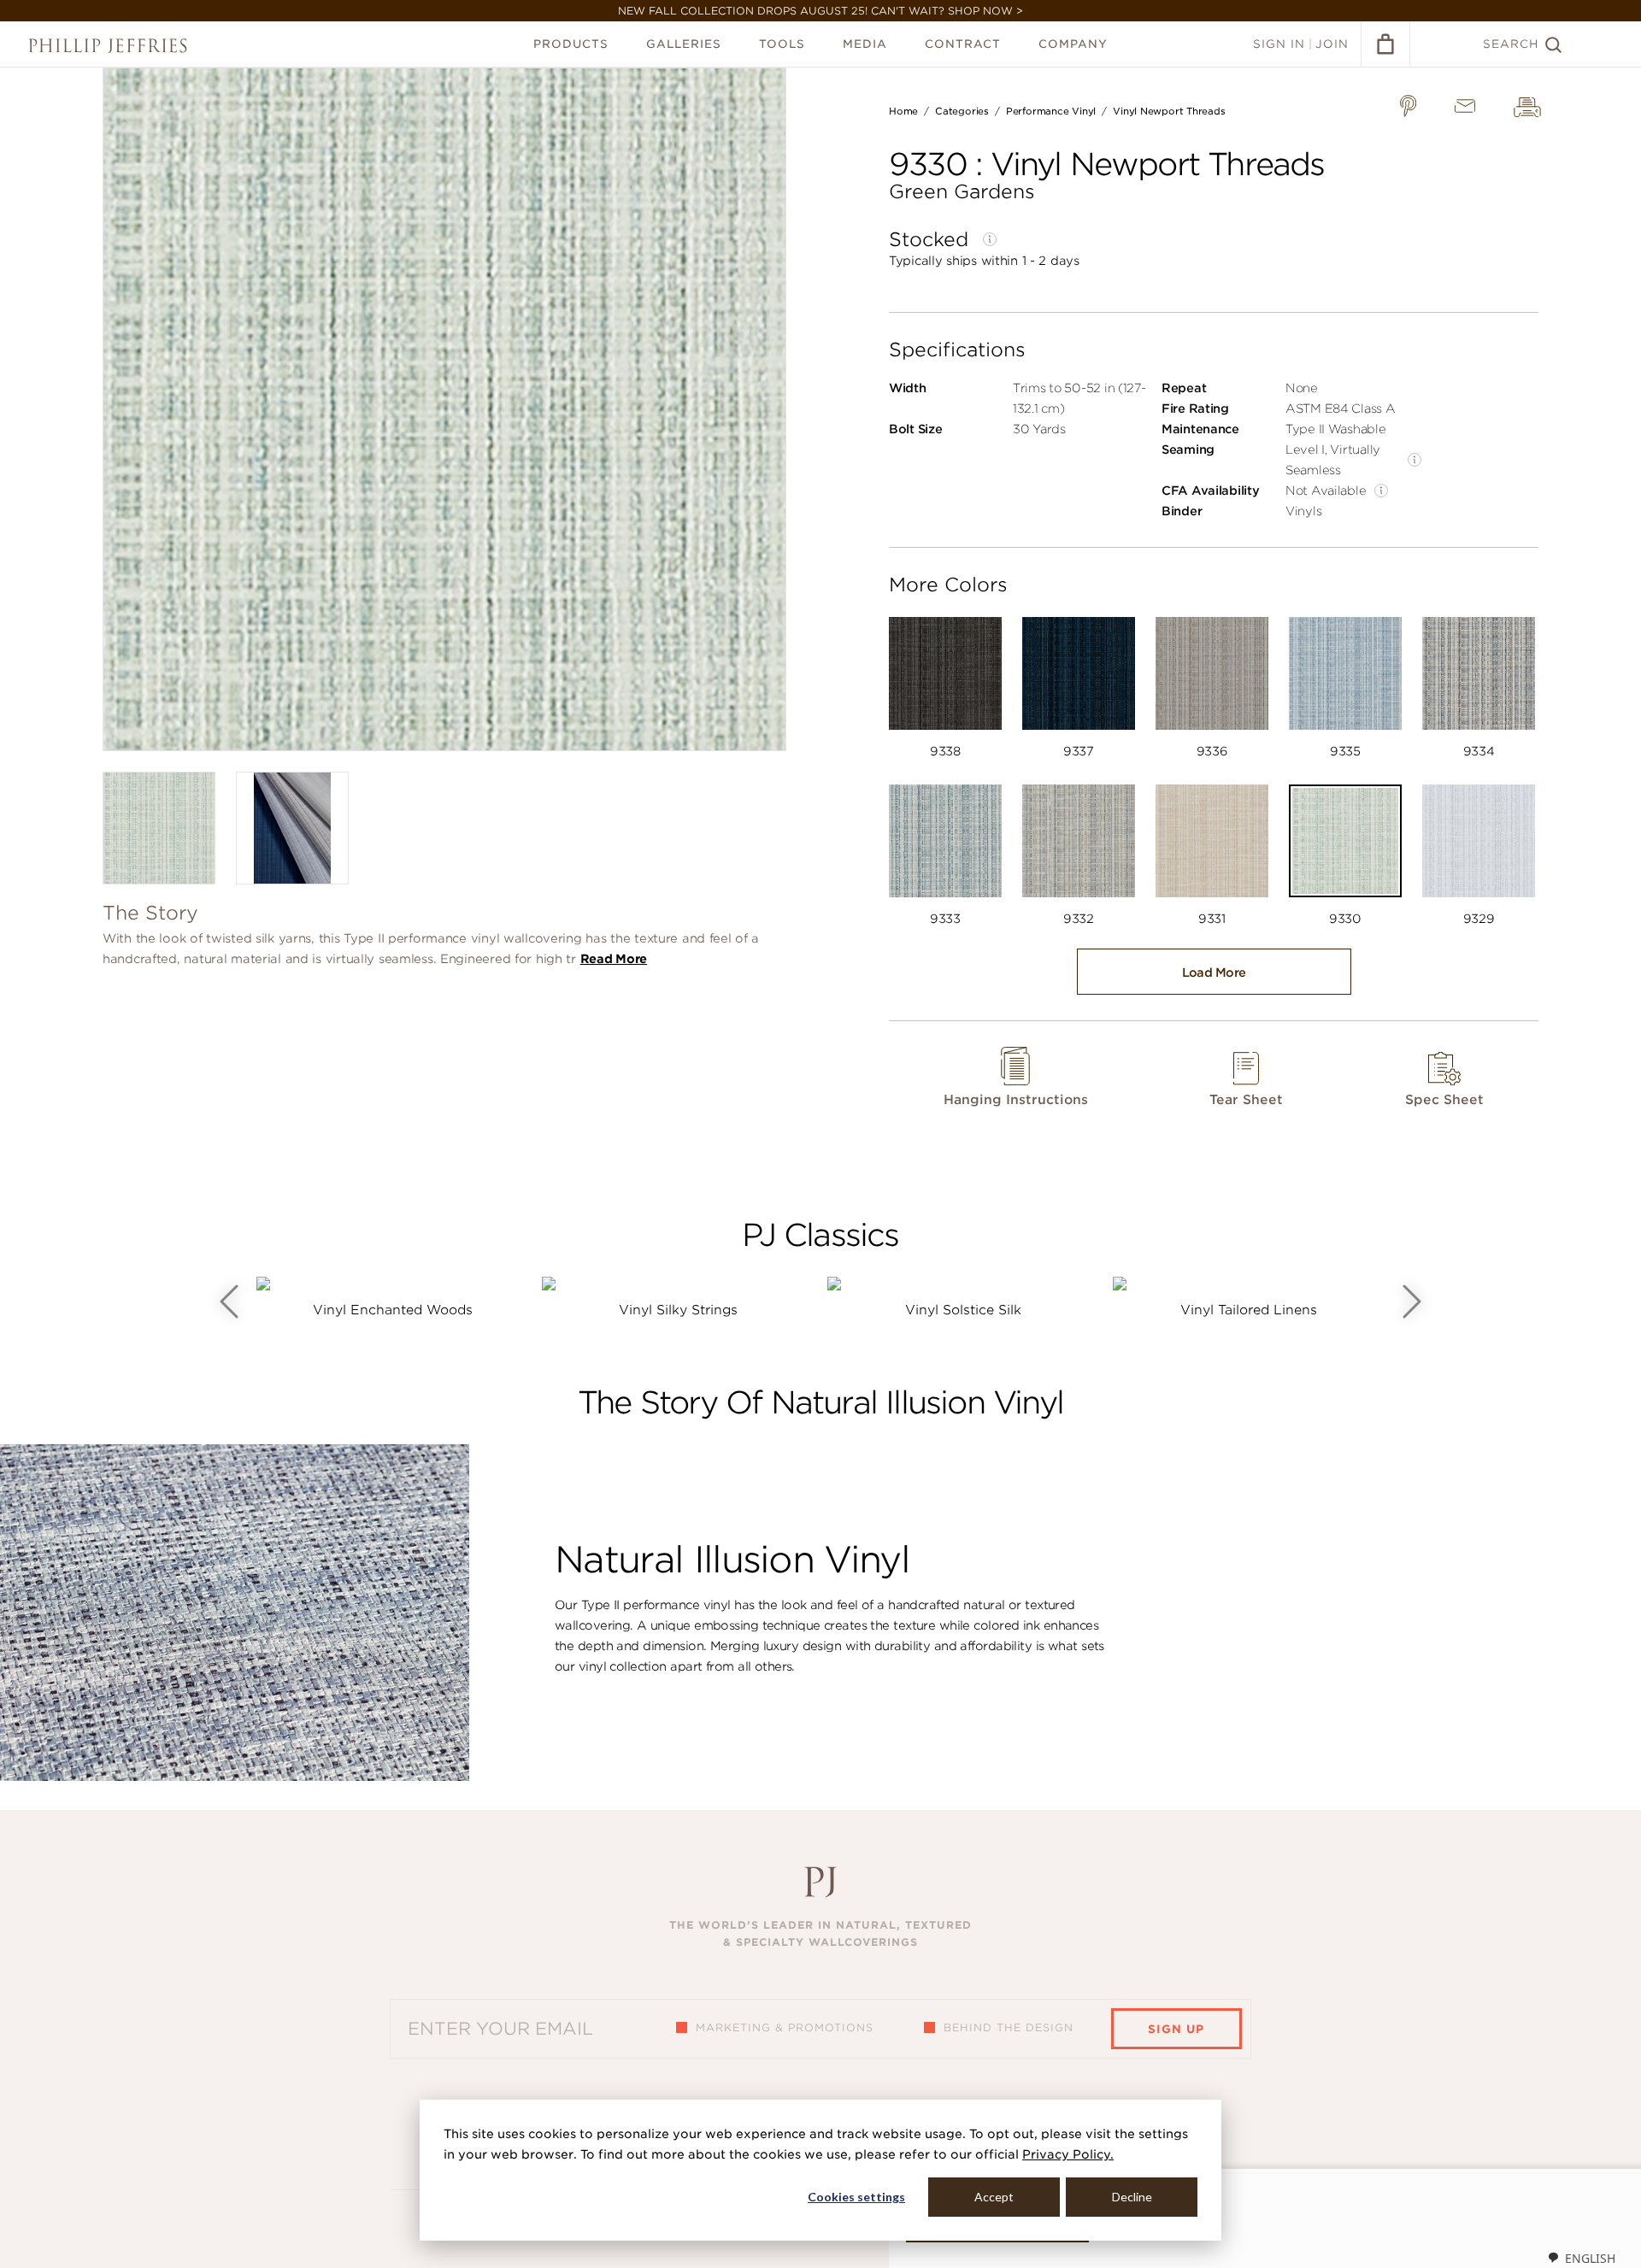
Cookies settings (856, 2197)
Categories (962, 111)
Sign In (1279, 44)
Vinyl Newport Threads (1169, 111)
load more (1214, 972)
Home (903, 111)
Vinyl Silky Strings (678, 1310)
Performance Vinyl (1051, 111)
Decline (1132, 2197)
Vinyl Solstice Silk (963, 1310)
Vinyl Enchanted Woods (393, 1310)
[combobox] (1581, 2258)
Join (1332, 44)
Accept (994, 2197)
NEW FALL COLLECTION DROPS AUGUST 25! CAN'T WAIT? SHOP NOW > (820, 11)
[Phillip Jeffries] (108, 46)
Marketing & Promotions (785, 2027)
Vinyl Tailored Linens (1249, 1310)
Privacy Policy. (1068, 2154)
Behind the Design (1009, 2027)
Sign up (1176, 2029)
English (1590, 2258)
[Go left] (229, 1301)
